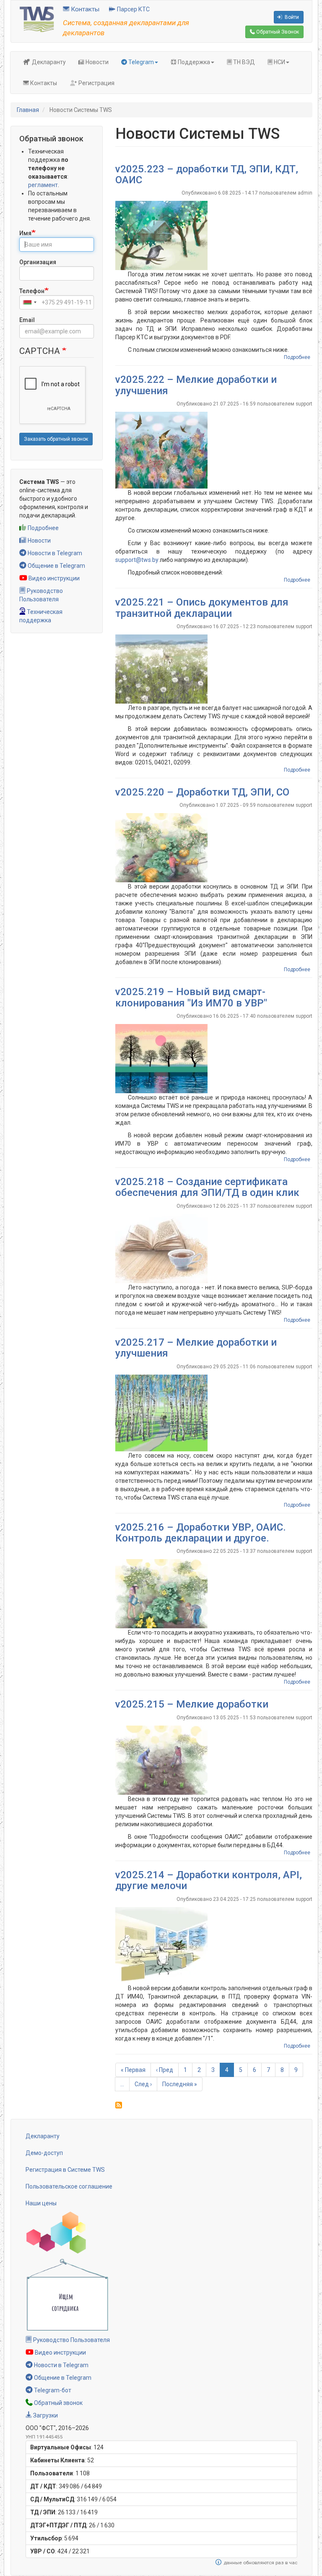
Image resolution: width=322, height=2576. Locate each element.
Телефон (32, 291)
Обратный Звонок (277, 32)
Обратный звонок (58, 2403)
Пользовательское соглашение (69, 2186)
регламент (43, 185)
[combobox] (29, 302)
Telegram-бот (52, 2390)
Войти (291, 17)
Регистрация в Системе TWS (65, 2170)
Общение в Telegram (56, 566)
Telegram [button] (140, 62)
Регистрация (96, 83)
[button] (214, 235)
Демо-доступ (44, 2153)
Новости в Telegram (54, 553)
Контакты (84, 9)
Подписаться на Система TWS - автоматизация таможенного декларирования (119, 2105)
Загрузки (45, 2415)
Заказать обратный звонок (56, 439)
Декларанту (48, 62)
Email (27, 320)
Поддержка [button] (193, 62)
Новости (96, 62)
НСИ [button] (279, 62)
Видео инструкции (53, 578)
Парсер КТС (133, 9)
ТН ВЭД (243, 62)
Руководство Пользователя (71, 2340)
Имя (25, 233)
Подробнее (43, 528)
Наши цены (41, 2203)
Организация (38, 262)
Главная (28, 110)
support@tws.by (137, 560)
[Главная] (37, 19)
